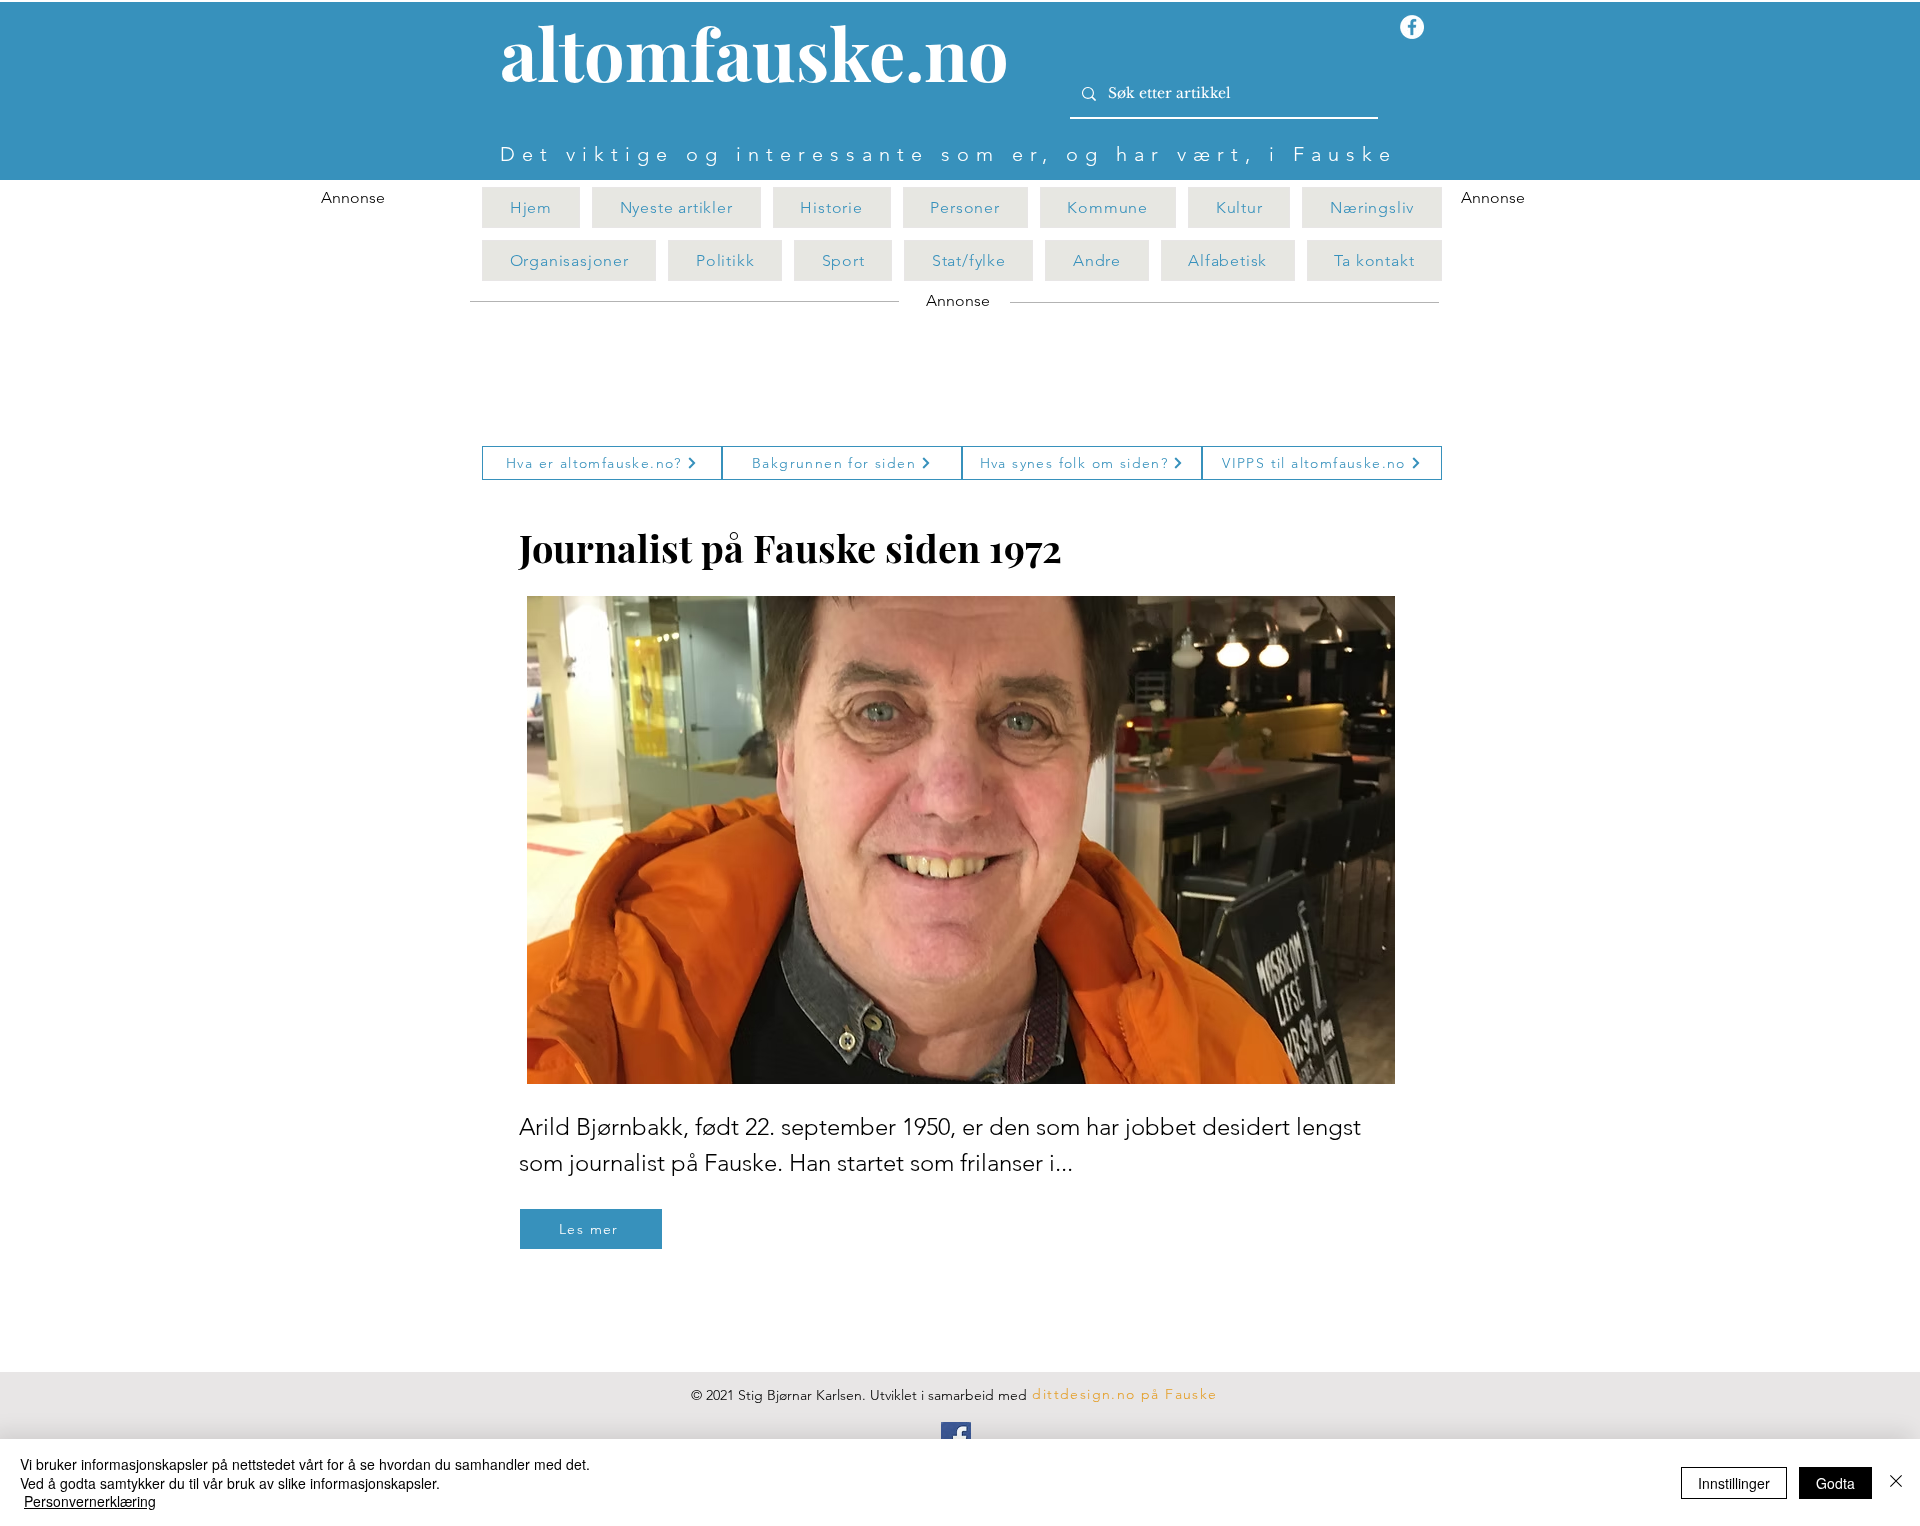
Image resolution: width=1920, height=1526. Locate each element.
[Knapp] (766, 57)
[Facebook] (956, 1437)
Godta (1835, 1483)
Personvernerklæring (90, 1501)
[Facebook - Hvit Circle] (1412, 27)
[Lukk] (1896, 1482)
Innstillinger (1734, 1483)
